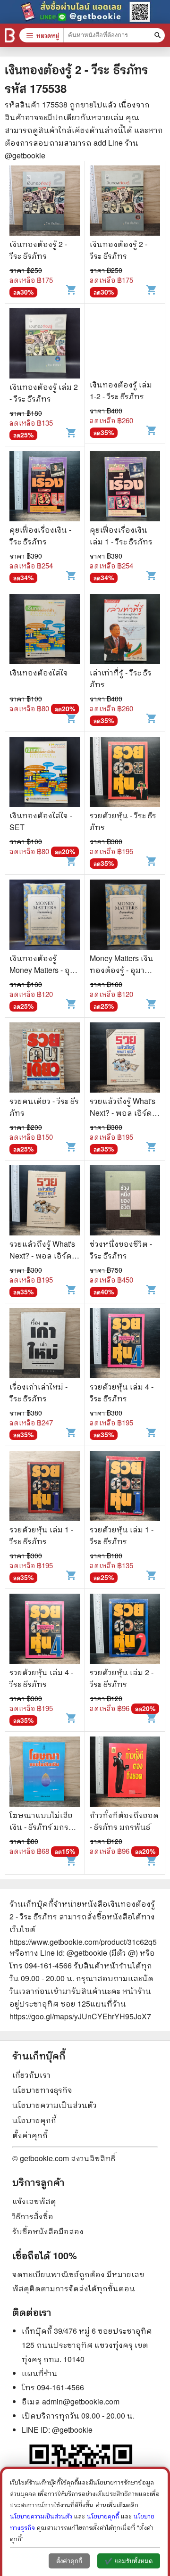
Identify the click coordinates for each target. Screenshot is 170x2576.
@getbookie (72, 2430)
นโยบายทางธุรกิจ (42, 2090)
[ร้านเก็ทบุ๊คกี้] (10, 35)
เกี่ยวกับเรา (31, 2075)
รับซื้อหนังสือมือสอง (48, 2231)
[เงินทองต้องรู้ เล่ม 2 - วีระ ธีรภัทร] (45, 345)
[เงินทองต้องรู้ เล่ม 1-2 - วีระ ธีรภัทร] (125, 343)
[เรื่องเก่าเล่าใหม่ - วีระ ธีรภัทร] (45, 1344)
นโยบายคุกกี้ (34, 2120)
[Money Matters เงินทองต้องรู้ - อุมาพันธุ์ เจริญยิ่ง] (125, 916)
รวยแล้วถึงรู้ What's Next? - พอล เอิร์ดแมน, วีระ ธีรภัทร (123, 1113)
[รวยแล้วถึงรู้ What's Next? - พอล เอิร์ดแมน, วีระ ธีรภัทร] (125, 1059)
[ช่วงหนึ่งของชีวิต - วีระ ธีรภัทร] (125, 1202)
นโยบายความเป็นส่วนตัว (55, 2105)
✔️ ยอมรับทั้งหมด (129, 2561)
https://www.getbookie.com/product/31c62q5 (83, 1942)
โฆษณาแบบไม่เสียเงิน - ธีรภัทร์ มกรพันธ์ (41, 1827)
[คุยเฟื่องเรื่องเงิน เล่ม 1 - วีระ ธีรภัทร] (125, 487)
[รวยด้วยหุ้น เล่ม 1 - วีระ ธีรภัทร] (45, 1487)
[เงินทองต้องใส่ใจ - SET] (45, 773)
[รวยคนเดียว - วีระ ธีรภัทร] (45, 1059)
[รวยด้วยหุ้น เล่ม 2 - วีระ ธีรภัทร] (125, 1630)
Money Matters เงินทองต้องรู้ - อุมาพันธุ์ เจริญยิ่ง (122, 970)
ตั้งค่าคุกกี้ (30, 2135)
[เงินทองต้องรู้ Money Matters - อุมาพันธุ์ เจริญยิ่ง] (45, 916)
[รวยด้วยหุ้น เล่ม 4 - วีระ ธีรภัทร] (125, 1344)
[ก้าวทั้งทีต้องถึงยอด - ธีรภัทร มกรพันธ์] (125, 1773)
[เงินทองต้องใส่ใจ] (45, 630)
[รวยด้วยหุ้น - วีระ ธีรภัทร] (125, 773)
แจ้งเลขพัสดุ (34, 2201)
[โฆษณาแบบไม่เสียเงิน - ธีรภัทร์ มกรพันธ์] (45, 1773)
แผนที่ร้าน (40, 2373)
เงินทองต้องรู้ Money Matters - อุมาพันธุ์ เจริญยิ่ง (44, 970)
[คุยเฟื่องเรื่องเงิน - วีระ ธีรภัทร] (45, 487)
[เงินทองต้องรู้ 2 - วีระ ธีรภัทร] (45, 202)
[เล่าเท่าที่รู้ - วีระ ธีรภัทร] (125, 630)
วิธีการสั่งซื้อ (33, 2216)
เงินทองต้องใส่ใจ (39, 672)
